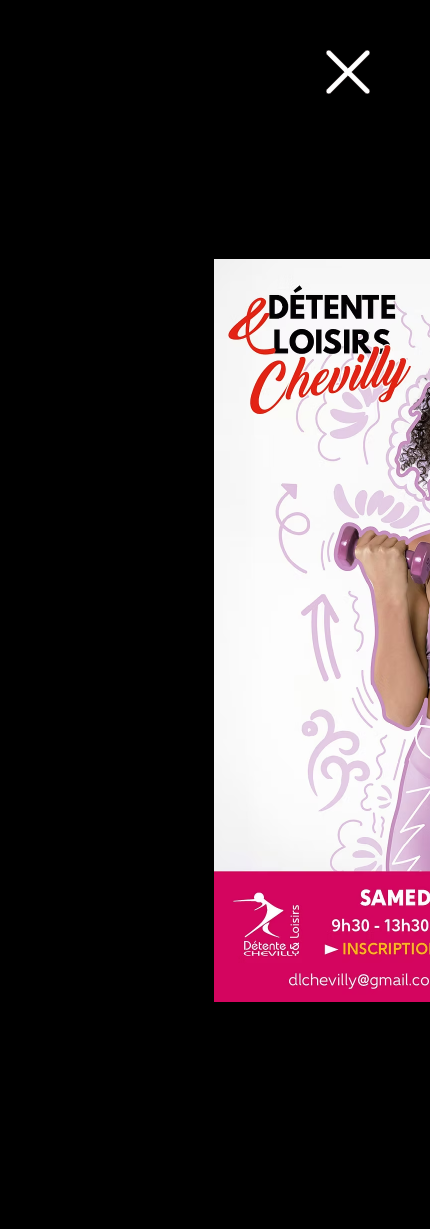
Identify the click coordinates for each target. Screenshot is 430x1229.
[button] (348, 72)
